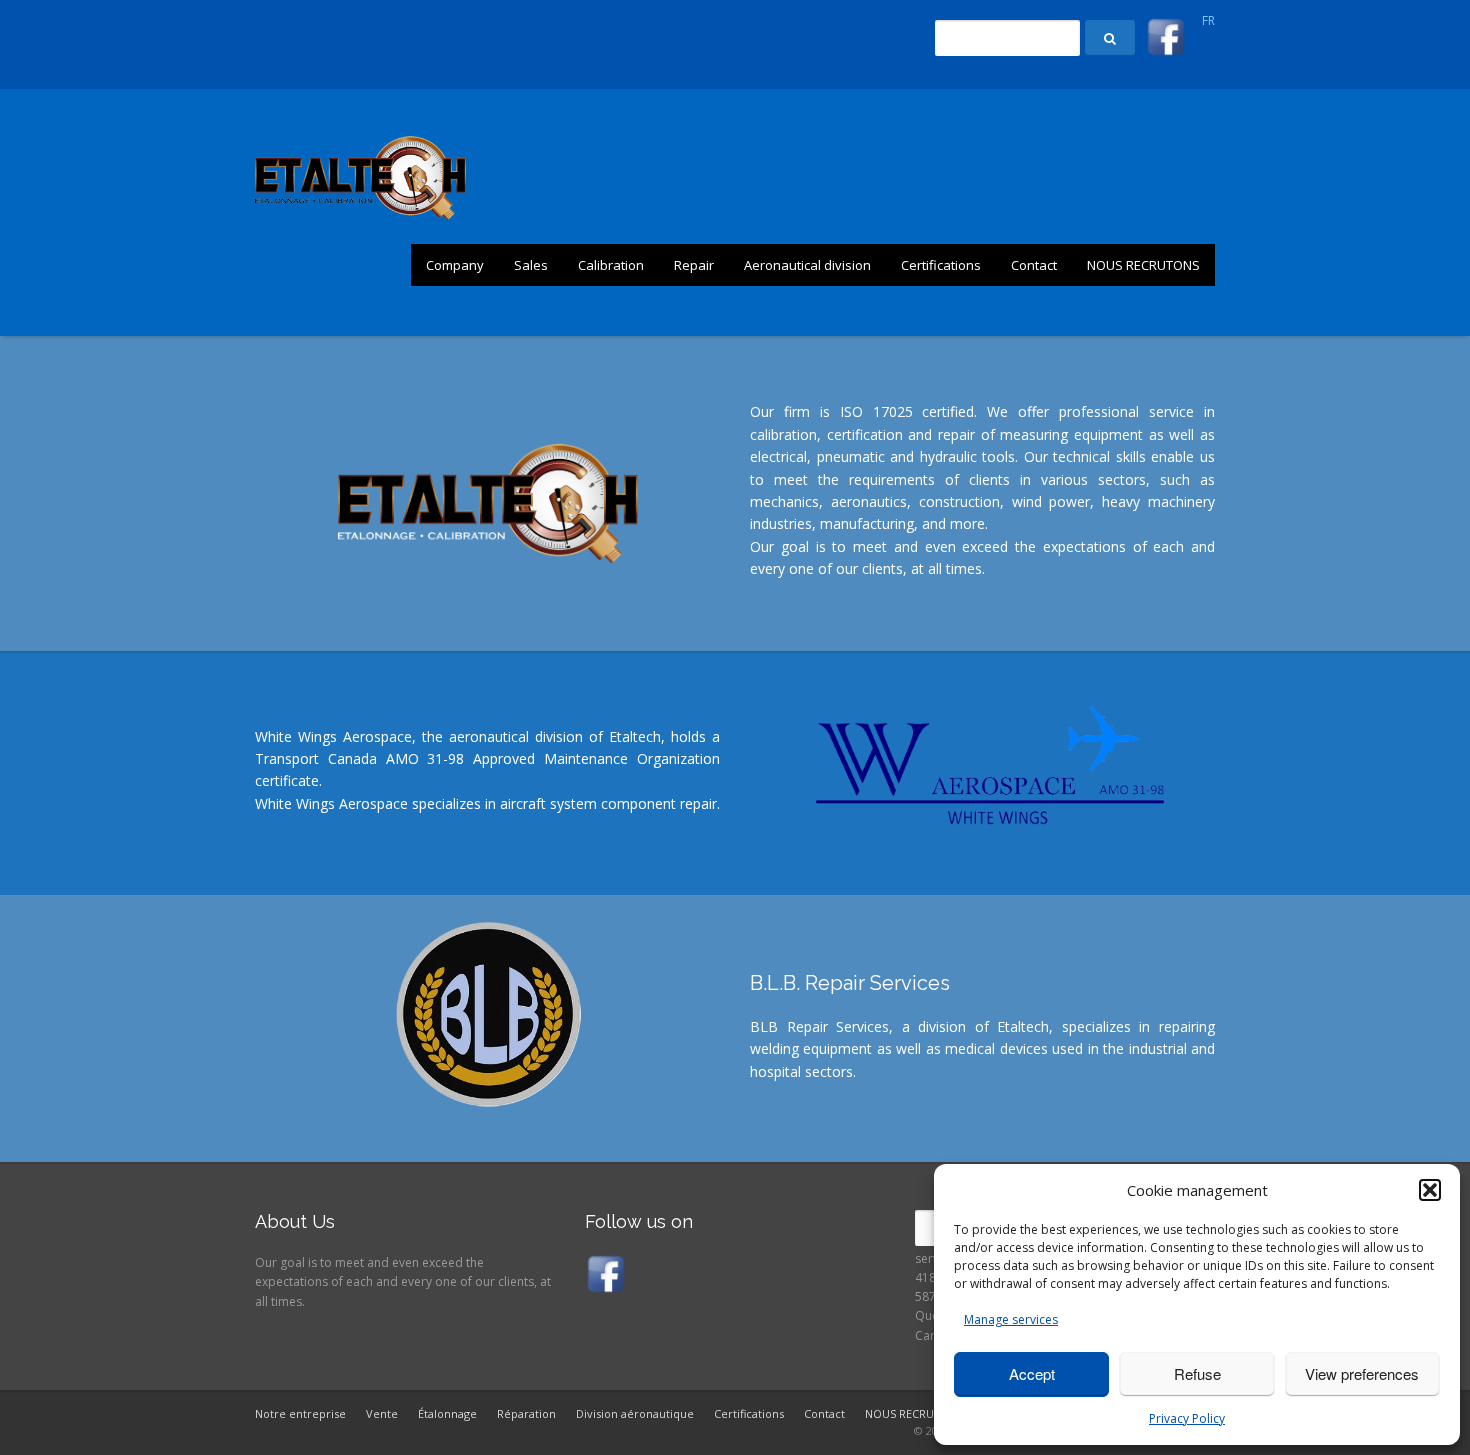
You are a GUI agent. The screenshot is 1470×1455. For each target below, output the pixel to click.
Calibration (611, 265)
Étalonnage (447, 1413)
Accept (1032, 1373)
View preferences (1362, 1373)
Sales (531, 265)
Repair (694, 265)
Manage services (1011, 1319)
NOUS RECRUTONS (1143, 265)
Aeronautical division (807, 265)
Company (455, 265)
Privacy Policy (1187, 1418)
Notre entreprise (300, 1413)
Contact (1034, 265)
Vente (382, 1413)
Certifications (941, 265)
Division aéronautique (635, 1413)
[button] (1430, 1190)
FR (1208, 20)
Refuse (1197, 1373)
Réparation (526, 1413)
